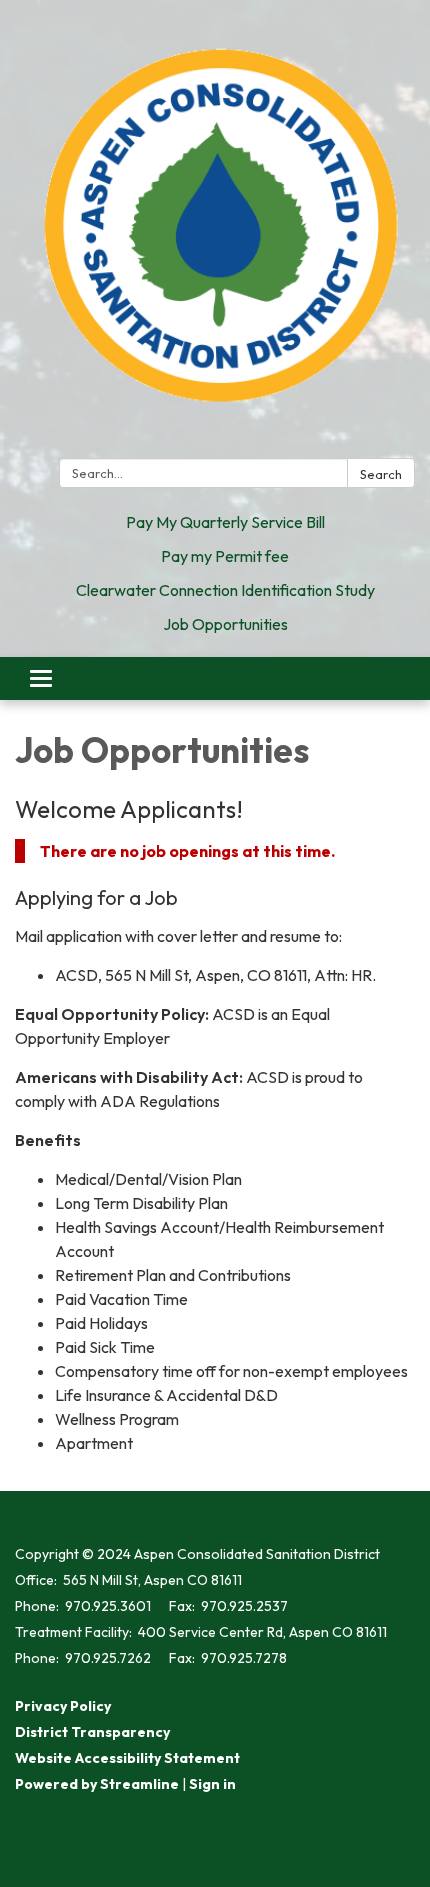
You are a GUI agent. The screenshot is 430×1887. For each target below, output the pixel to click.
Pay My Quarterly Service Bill (225, 522)
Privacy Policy (63, 1706)
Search (381, 474)
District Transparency (92, 1732)
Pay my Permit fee (225, 556)
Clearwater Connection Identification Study (225, 590)
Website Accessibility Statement (127, 1758)
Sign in (212, 1784)
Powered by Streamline (97, 1784)
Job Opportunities (225, 624)
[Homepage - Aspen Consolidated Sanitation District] (215, 233)
